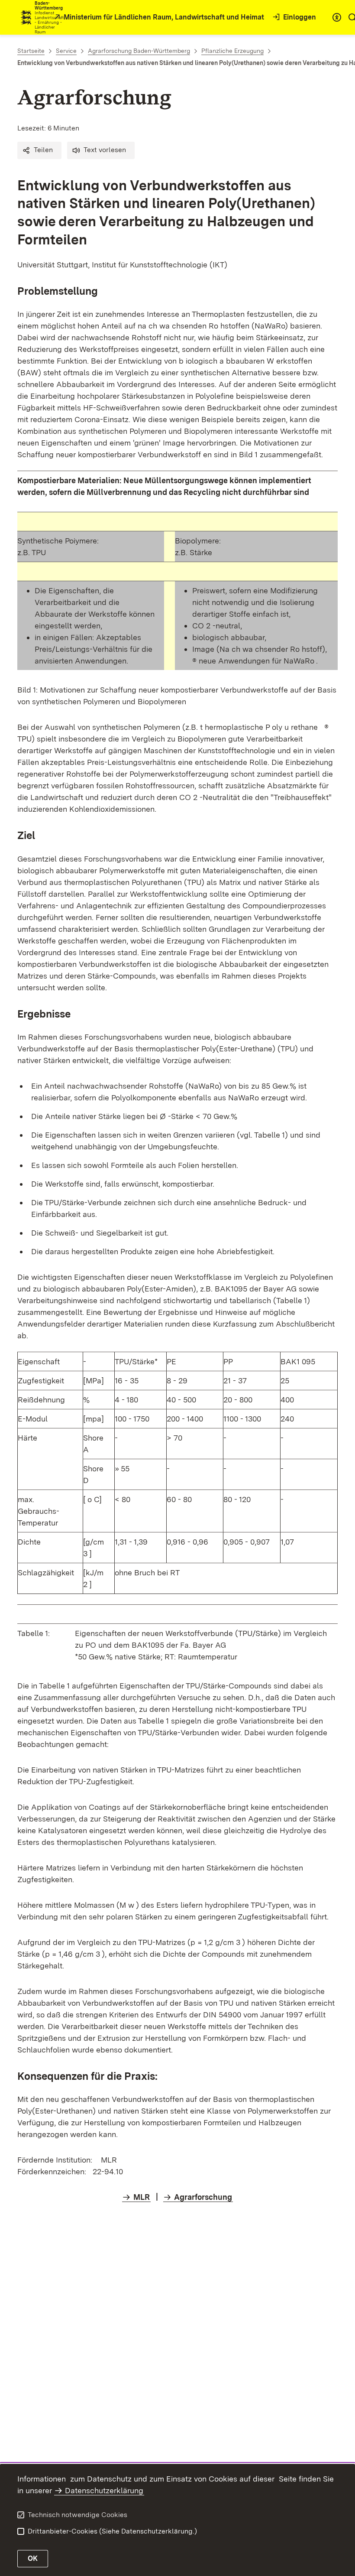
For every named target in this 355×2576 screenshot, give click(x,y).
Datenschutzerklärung (104, 2490)
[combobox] (337, 17)
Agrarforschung (203, 2197)
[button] (39, 150)
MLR (142, 2197)
